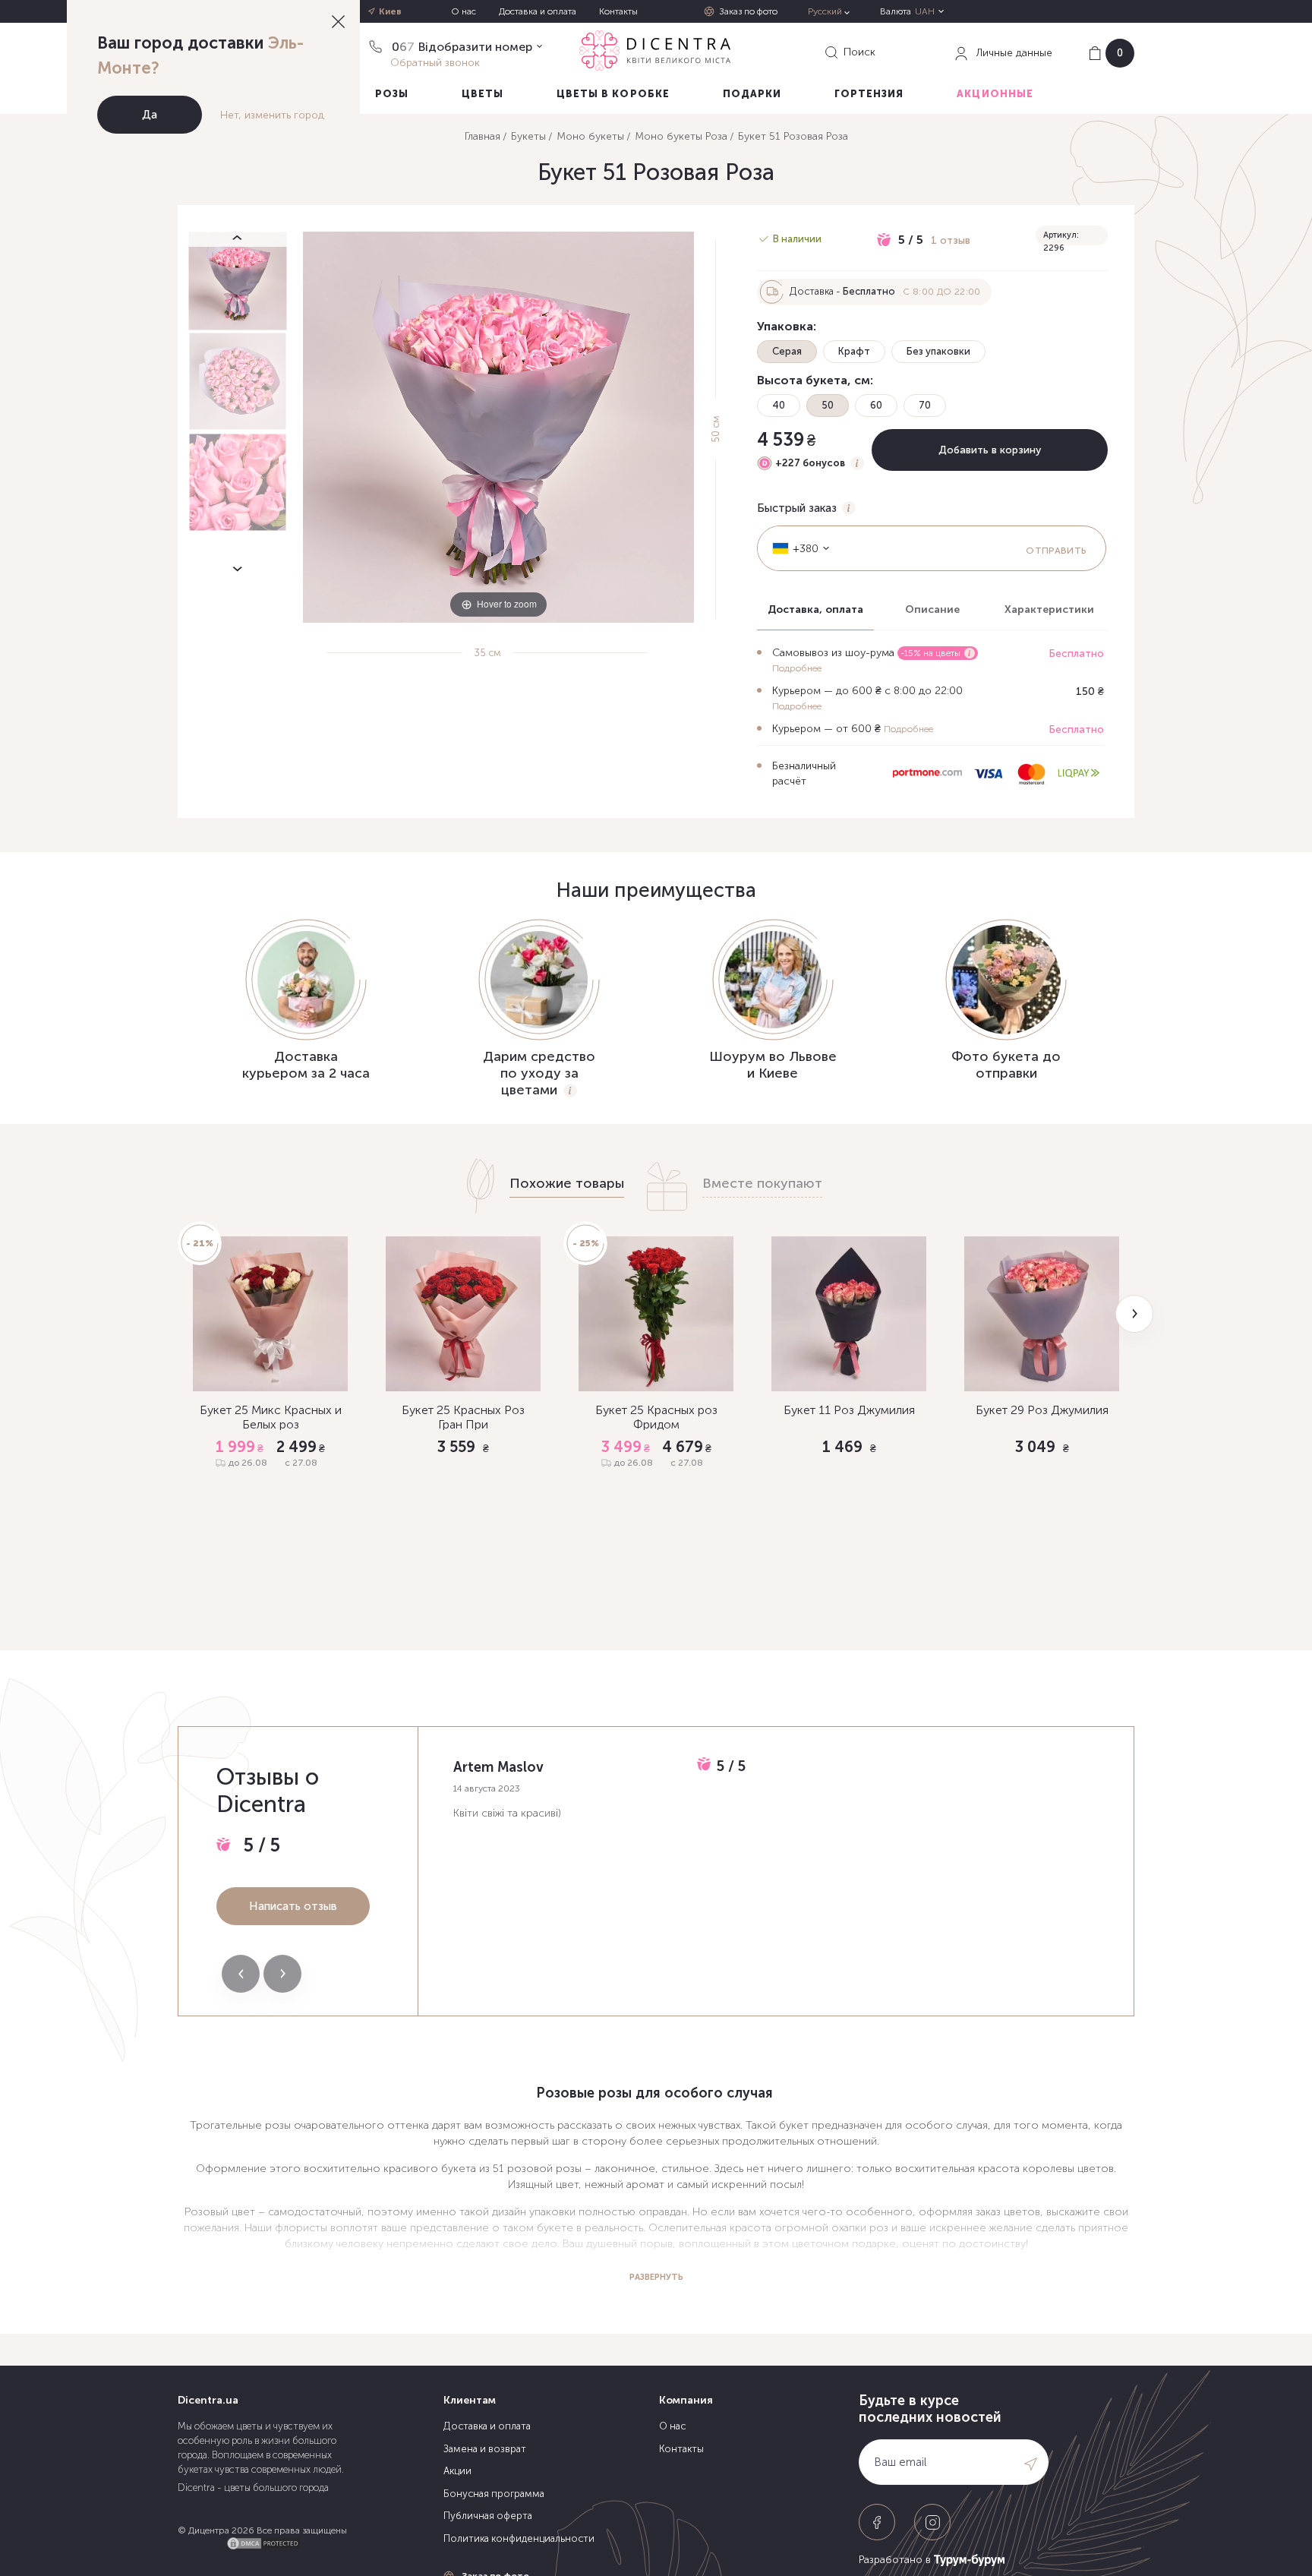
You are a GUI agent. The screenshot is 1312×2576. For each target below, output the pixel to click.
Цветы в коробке (613, 94)
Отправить (1056, 551)
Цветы (483, 94)
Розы (392, 94)
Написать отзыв (293, 1906)
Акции (457, 2471)
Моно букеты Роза (681, 136)
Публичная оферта (488, 2516)
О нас (464, 11)
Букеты (528, 136)
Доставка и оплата (538, 11)
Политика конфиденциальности (519, 2538)
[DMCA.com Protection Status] (263, 2541)
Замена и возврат (485, 2449)
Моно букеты (590, 136)
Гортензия (869, 94)
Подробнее (797, 668)
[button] (1134, 1314)
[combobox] (796, 548)
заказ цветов (1008, 2212)
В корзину (271, 1539)
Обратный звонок (435, 62)
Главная (483, 136)
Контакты (618, 11)
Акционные (995, 94)
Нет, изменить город (272, 115)
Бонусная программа (494, 2494)
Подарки (752, 94)
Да (150, 115)
